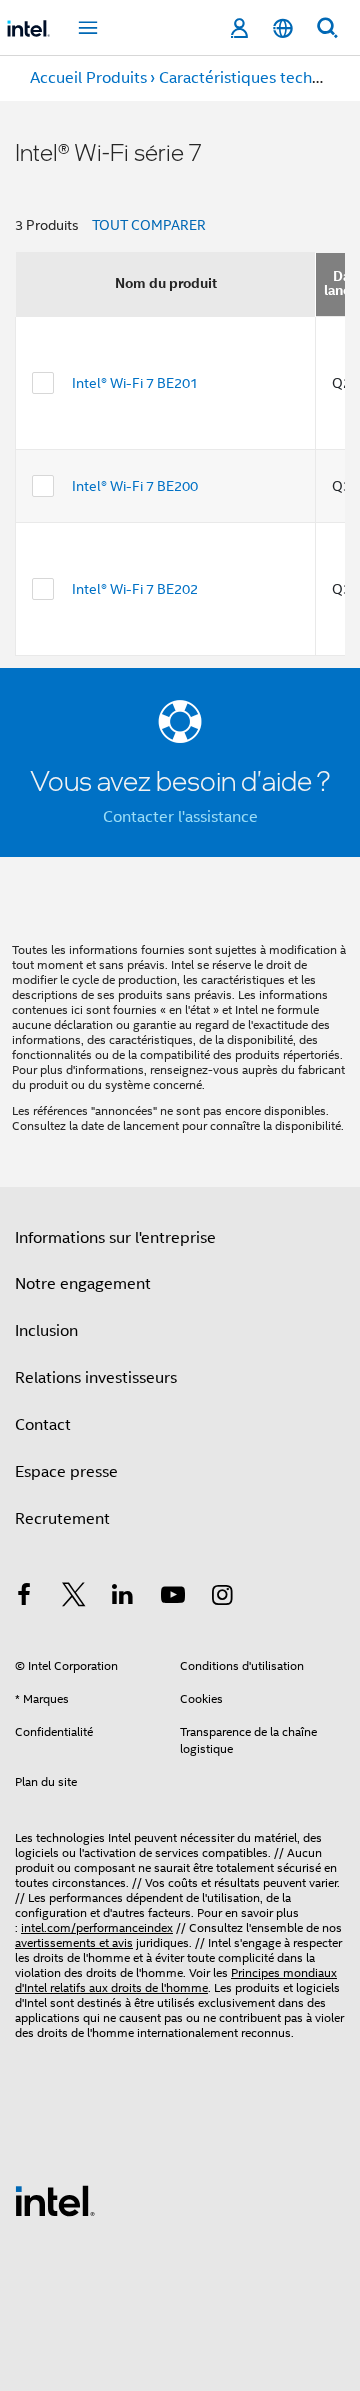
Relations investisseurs (96, 1378)
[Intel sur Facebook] (24, 1598)
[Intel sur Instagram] (222, 1598)
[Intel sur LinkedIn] (123, 1598)
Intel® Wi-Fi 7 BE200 (135, 486)
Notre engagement (83, 1284)
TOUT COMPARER (149, 225)
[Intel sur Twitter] (74, 1598)
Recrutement (62, 1519)
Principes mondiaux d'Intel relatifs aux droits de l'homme (176, 1980)
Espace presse (66, 1472)
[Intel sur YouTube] (173, 1598)
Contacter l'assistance (180, 817)
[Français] (283, 28)
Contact (43, 1425)
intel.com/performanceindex (97, 1927)
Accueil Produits (88, 78)
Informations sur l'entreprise (115, 1238)
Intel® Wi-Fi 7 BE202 (135, 589)
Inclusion (46, 1331)
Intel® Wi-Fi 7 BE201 (135, 383)
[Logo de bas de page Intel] (55, 2200)
